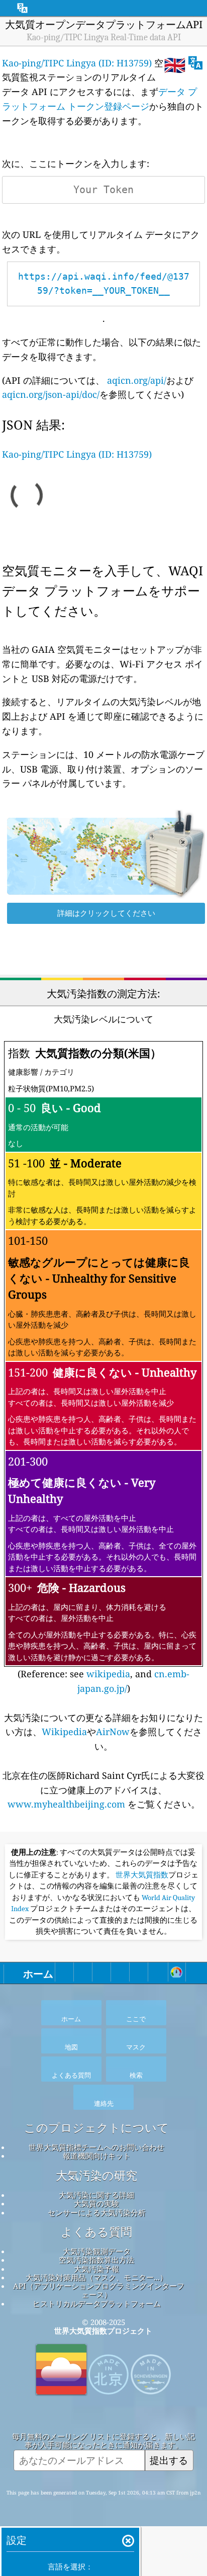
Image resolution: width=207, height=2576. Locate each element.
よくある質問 (96, 2232)
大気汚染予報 (96, 2269)
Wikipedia (64, 1732)
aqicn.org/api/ (137, 380)
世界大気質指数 (142, 1875)
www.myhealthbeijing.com (68, 1804)
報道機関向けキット (97, 2156)
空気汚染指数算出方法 (96, 2260)
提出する (169, 2460)
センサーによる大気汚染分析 (97, 2212)
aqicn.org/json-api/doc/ (51, 394)
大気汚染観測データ (97, 2251)
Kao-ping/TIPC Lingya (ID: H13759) (77, 63)
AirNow (113, 1732)
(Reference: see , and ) (102, 1370)
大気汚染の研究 (96, 2176)
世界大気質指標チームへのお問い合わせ (96, 2147)
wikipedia (108, 1674)
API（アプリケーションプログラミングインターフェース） (99, 2290)
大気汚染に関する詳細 (96, 2195)
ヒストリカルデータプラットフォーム (97, 2303)
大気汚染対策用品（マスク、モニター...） (96, 2277)
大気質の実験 (96, 2203)
